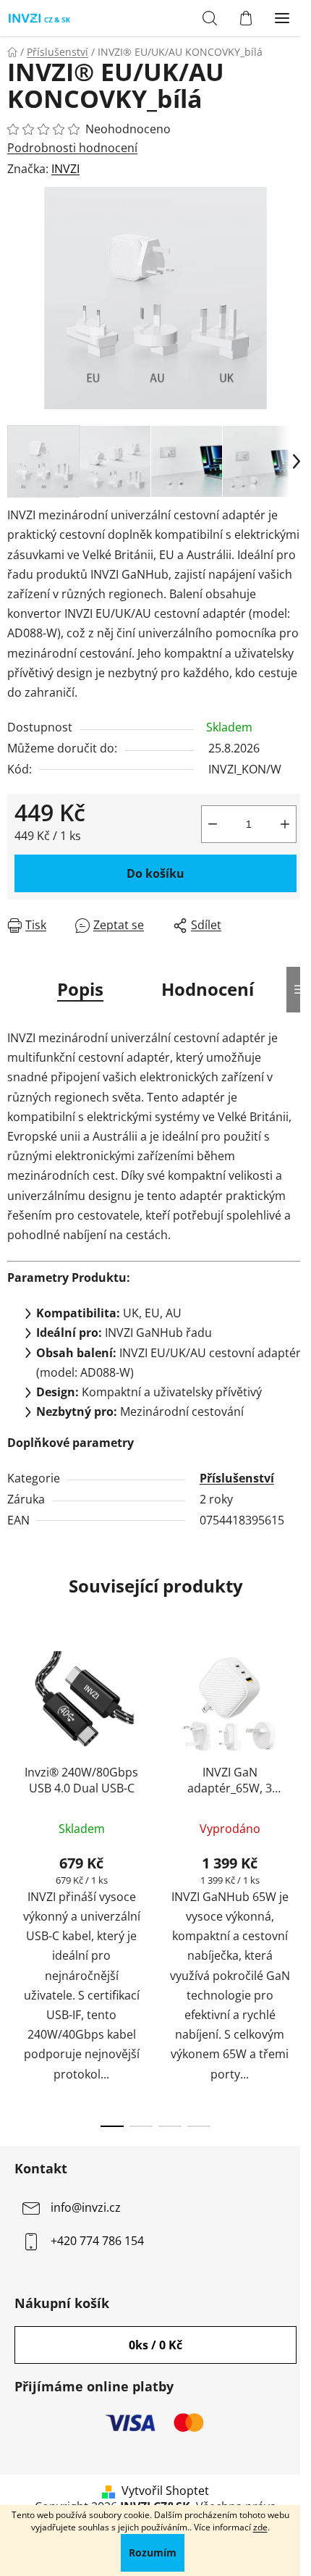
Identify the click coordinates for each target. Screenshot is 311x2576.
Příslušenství (237, 1478)
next (296, 1757)
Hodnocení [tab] (208, 989)
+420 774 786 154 (97, 2241)
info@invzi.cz (86, 2207)
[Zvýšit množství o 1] (285, 824)
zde (260, 2527)
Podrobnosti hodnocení (72, 148)
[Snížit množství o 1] (213, 824)
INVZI (65, 169)
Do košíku (155, 873)
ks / (155, 2345)
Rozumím (153, 2552)
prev (15, 1757)
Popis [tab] (80, 989)
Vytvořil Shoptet (165, 2491)
